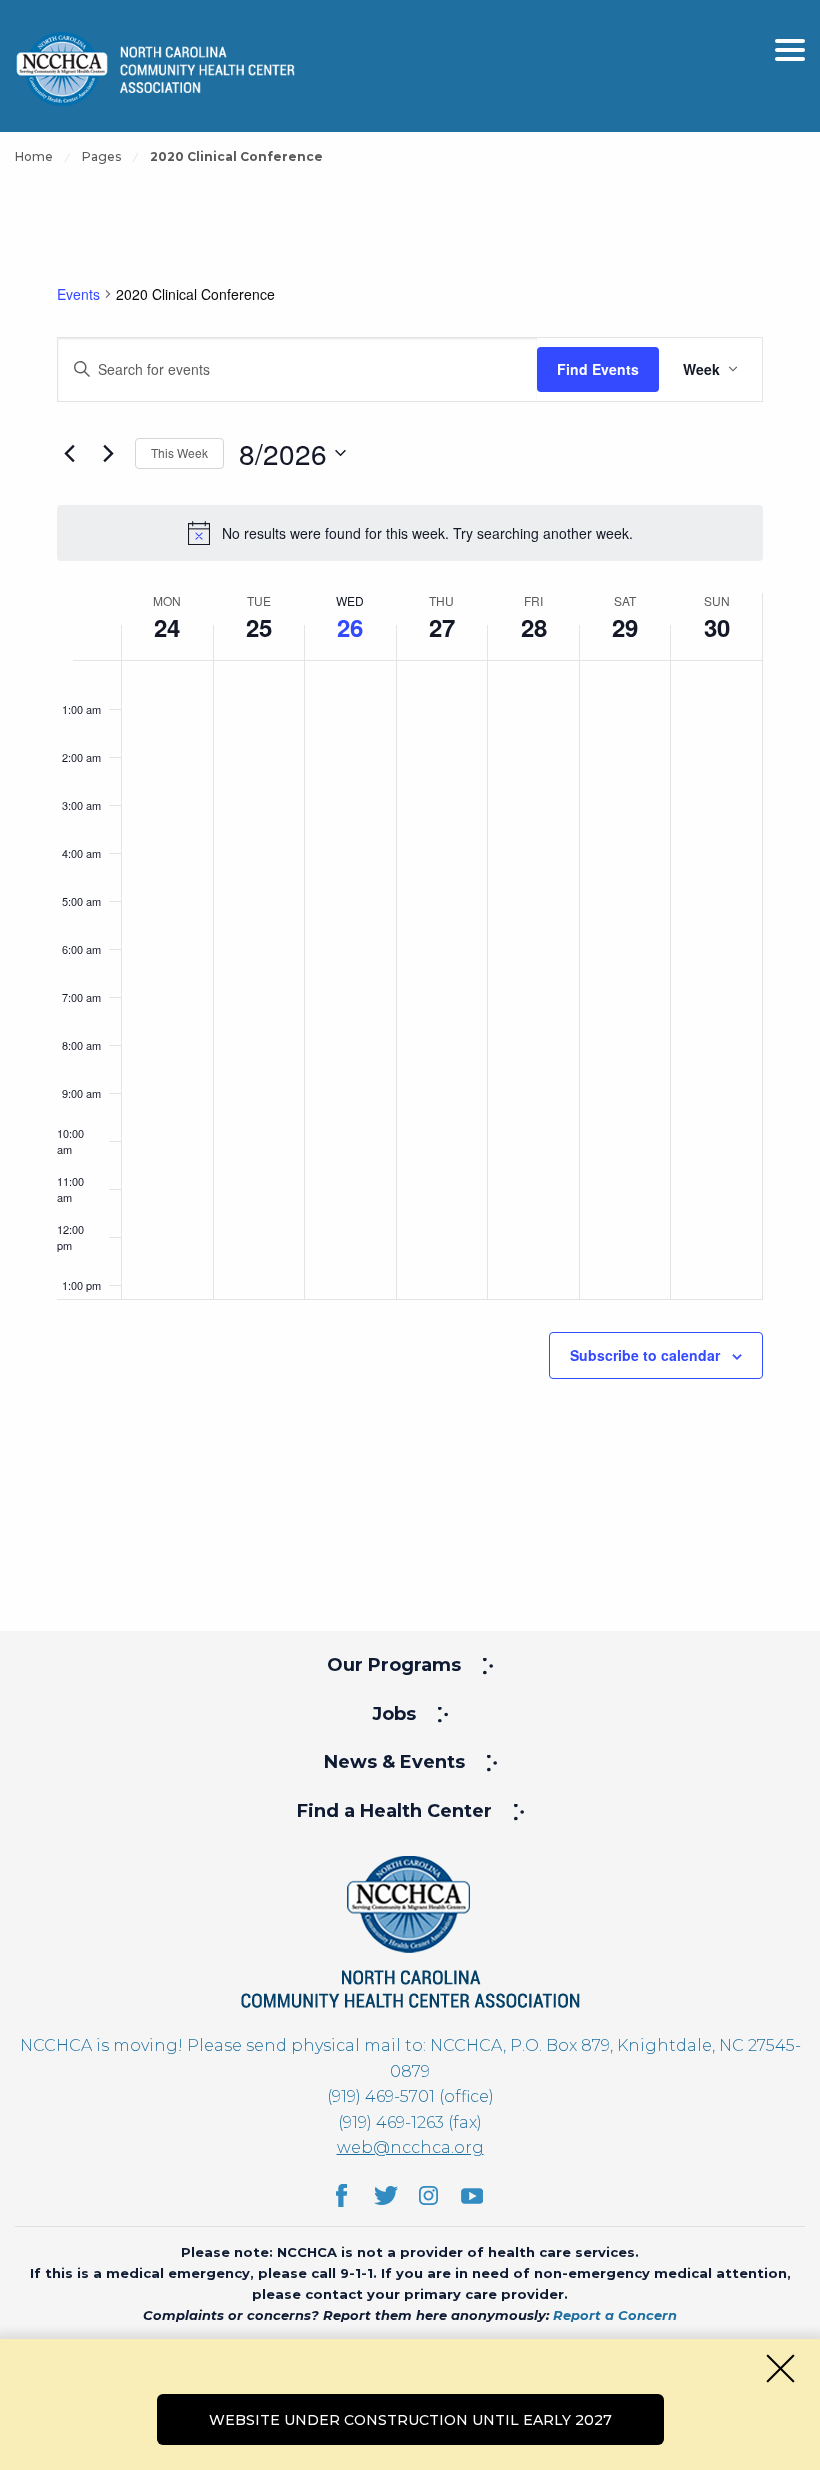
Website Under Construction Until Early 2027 (410, 2420)
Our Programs (394, 1665)
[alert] (410, 533)
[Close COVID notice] (780, 2368)
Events (78, 294)
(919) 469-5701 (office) (410, 2096)
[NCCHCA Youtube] (472, 2195)
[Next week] (108, 453)
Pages (101, 156)
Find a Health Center (394, 1811)
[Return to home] (410, 1929)
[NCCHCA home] (155, 68)
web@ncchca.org (410, 2147)
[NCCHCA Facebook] (341, 2195)
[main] (410, 879)
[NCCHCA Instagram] (429, 2195)
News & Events (394, 1762)
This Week (179, 452)
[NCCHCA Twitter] (386, 2195)
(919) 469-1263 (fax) (410, 2122)
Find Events (598, 369)
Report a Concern (615, 2315)
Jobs (394, 1714)
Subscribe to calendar (645, 1355)
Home (34, 156)
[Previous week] (69, 453)
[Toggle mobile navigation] (790, 50)
